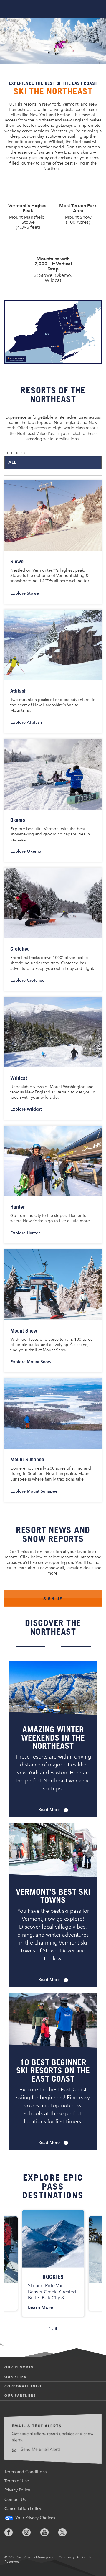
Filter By (15, 453)
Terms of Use (17, 2481)
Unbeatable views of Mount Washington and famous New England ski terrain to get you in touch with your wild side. (53, 1092)
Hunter (18, 1207)
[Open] (97, 9)
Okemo (18, 820)
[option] (53, 2263)
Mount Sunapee (27, 1459)
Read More (53, 1810)
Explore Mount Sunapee (38, 1491)
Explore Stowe (29, 593)
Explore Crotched (32, 980)
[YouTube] (49, 2532)
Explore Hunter (29, 1233)
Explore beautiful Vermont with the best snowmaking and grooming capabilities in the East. (50, 834)
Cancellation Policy (23, 2509)
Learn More (40, 2307)
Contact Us (15, 2499)
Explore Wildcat (30, 1109)
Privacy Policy (17, 2490)
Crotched (20, 949)
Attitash (19, 691)
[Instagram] (31, 2532)
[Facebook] (13, 2532)
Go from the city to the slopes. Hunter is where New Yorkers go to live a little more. (51, 1218)
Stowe (17, 561)
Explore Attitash (30, 722)
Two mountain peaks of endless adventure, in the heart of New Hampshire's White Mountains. (53, 705)
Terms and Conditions (25, 2472)
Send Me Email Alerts (40, 2449)
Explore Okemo (30, 851)
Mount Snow (24, 1330)
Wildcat (19, 1078)
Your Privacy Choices (35, 2518)
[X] (67, 2532)
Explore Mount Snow (35, 1362)
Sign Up (53, 1598)
